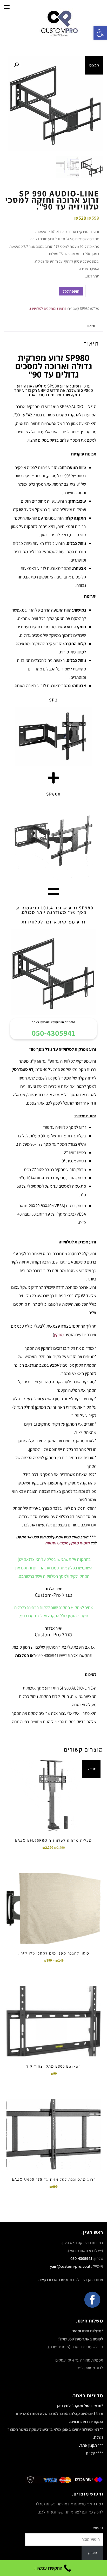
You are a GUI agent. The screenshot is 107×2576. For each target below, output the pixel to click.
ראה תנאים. (79, 2422)
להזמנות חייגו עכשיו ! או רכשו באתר (54, 1022)
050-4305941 (53, 1033)
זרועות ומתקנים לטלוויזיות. (47, 308)
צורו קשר (46, 2280)
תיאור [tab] (91, 326)
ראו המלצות (25, 1655)
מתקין (59, 1335)
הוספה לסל (71, 291)
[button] (16, 65)
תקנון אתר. (88, 2445)
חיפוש (98, 2528)
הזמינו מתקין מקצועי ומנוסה (67, 1543)
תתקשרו (65, 2280)
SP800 (53, 794)
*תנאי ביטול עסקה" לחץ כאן (80, 2406)
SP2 (53, 700)
